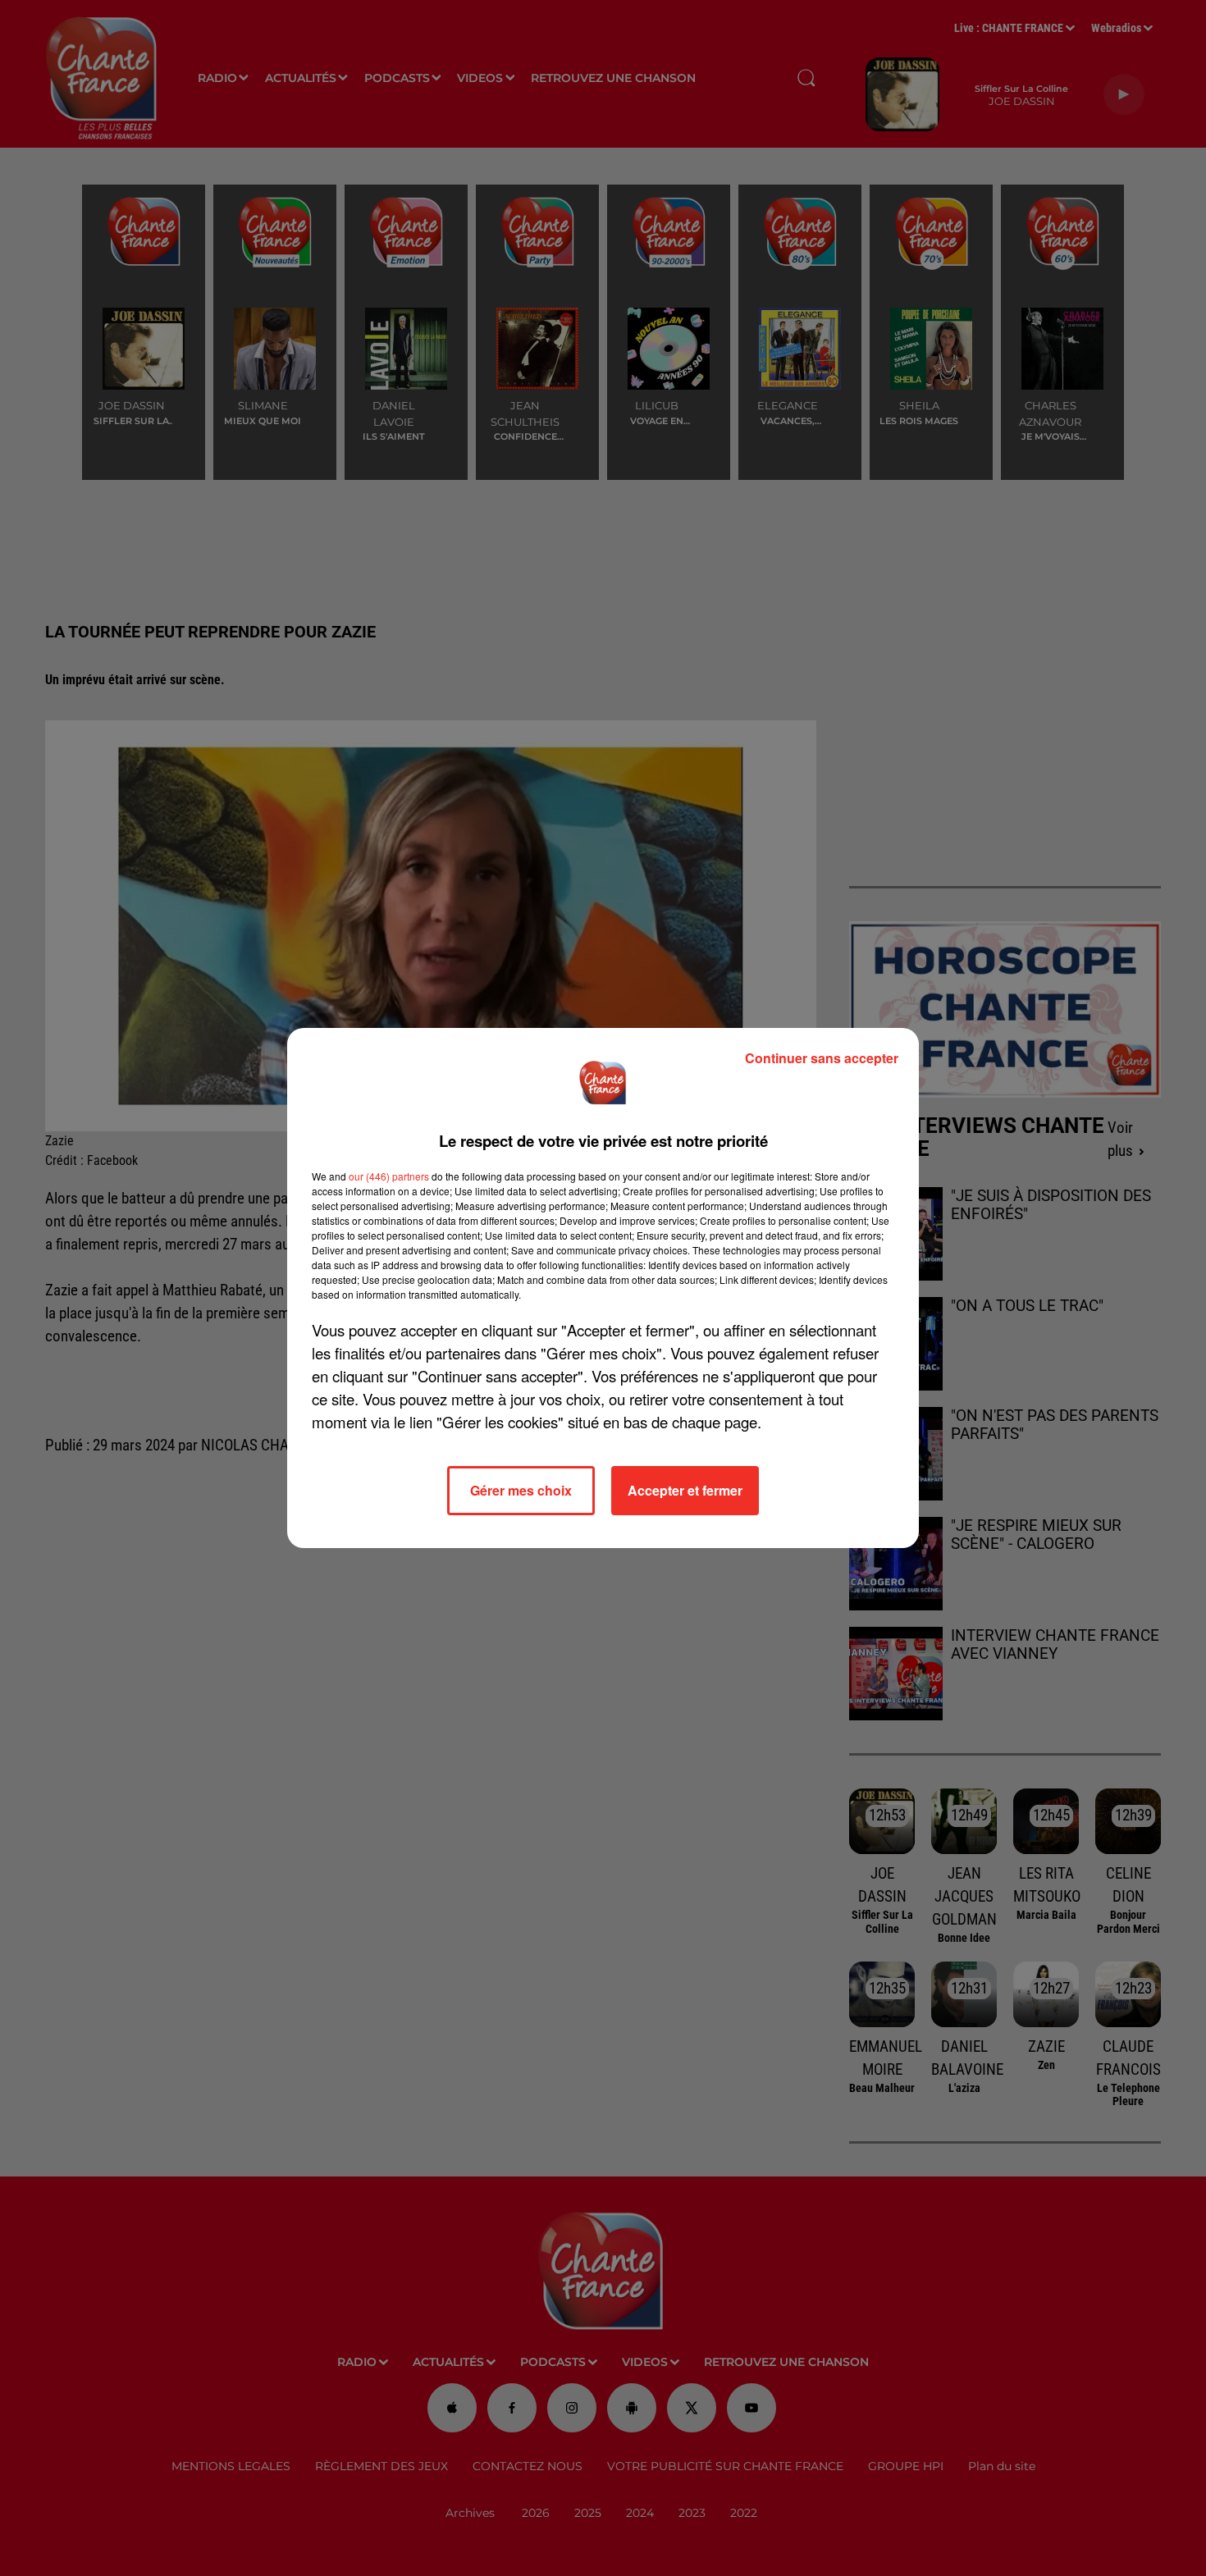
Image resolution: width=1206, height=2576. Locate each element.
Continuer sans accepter (822, 1058)
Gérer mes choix (521, 1490)
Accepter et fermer (685, 1490)
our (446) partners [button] (389, 1176)
